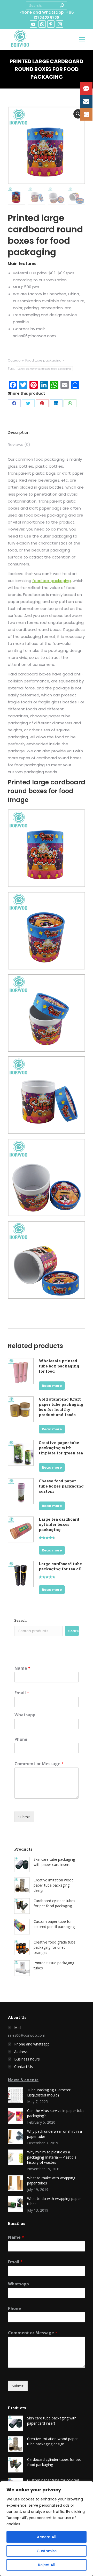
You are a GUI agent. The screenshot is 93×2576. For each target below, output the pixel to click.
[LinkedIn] (56, 403)
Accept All (47, 2537)
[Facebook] (14, 403)
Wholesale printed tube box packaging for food (59, 1366)
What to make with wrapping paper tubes (51, 2180)
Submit (24, 1817)
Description (19, 432)
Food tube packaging (43, 360)
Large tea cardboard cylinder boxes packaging (59, 1524)
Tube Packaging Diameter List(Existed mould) (49, 2092)
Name (22, 1668)
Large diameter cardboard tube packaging (44, 369)
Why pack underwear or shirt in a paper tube (55, 2134)
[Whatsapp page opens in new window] (42, 24)
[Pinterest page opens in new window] (51, 24)
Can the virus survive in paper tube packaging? (56, 2113)
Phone (21, 1739)
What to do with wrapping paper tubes (54, 2201)
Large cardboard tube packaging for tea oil (60, 1566)
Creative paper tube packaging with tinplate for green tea (61, 1448)
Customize (47, 2551)
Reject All (47, 2565)
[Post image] (16, 2095)
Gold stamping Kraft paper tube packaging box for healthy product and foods (61, 1407)
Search (21, 1620)
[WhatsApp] (70, 403)
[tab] (47, 430)
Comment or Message (39, 1764)
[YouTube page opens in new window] (33, 24)
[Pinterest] (42, 403)
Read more (52, 1386)
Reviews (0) (19, 444)
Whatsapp (25, 1715)
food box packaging (52, 581)
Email (22, 1693)
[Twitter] (28, 403)
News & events (23, 2080)
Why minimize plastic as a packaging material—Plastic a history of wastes (52, 2157)
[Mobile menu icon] (82, 39)
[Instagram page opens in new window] (60, 24)
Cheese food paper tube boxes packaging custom (61, 1486)
